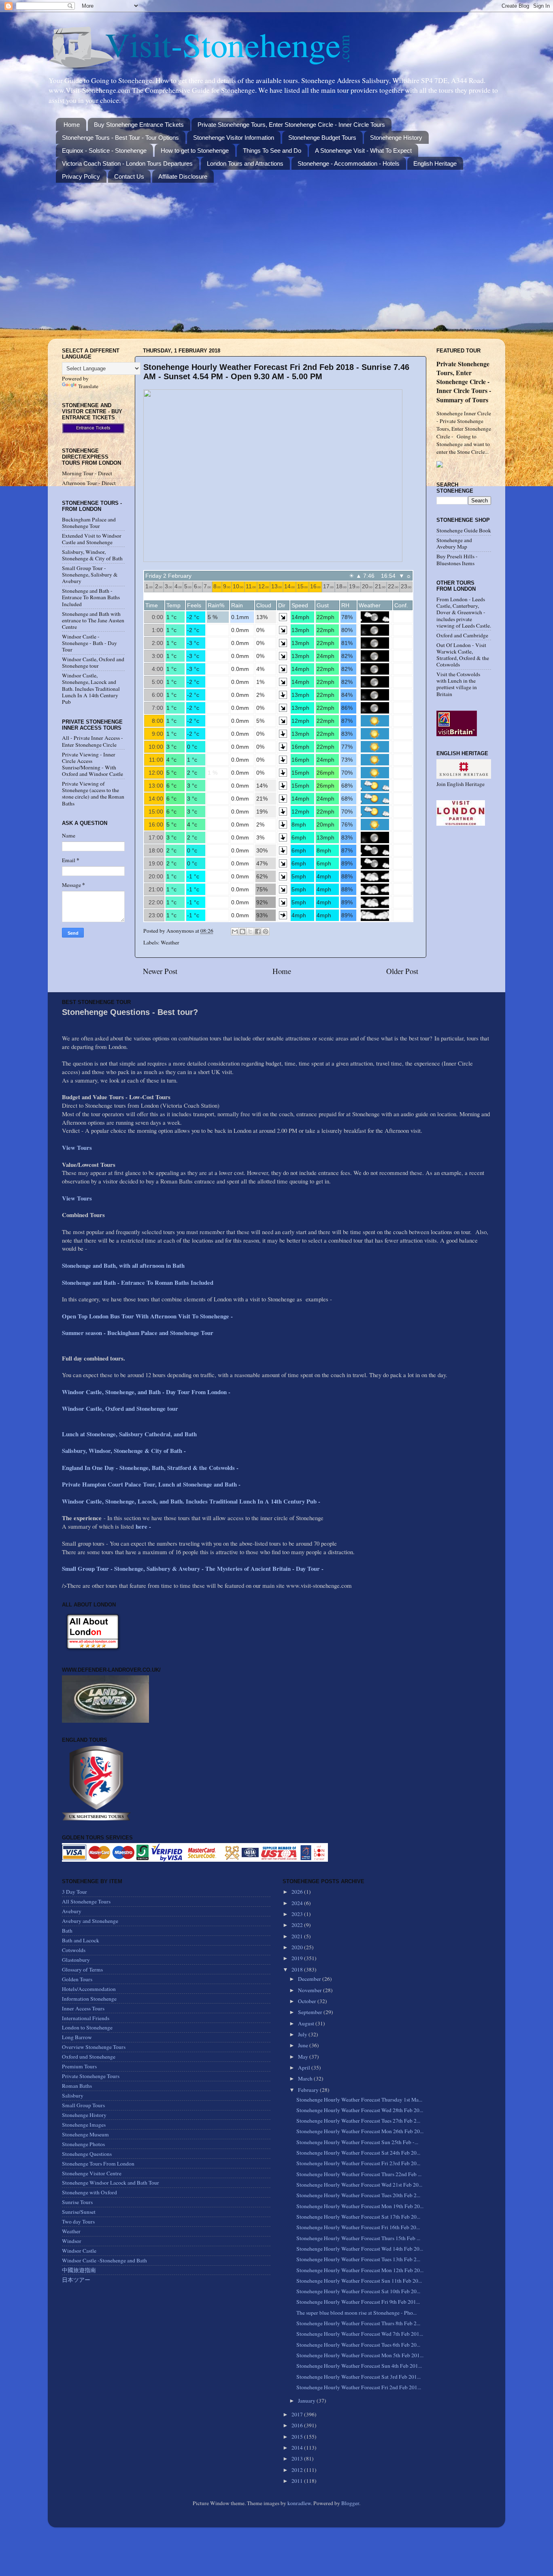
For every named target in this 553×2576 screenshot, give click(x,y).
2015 (298, 2437)
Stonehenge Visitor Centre (92, 2173)
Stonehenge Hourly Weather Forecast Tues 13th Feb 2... (358, 2259)
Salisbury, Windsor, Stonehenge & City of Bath (92, 555)
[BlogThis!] (242, 931)
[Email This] (235, 931)
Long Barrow (77, 2037)
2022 (298, 1925)
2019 (298, 1958)
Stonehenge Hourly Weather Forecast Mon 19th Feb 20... (360, 2206)
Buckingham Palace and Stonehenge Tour (89, 523)
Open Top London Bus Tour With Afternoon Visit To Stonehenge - (147, 1316)
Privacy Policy (81, 176)
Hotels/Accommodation (89, 1989)
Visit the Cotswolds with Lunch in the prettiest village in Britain (458, 684)
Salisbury (73, 2095)
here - (143, 1526)
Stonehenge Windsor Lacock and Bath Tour (111, 2183)
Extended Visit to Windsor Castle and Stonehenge (92, 539)
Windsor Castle (79, 2251)
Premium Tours (79, 2066)
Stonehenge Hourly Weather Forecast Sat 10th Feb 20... (358, 2291)
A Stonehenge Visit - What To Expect (363, 151)
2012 (298, 2470)
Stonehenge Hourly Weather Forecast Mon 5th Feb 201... (360, 2355)
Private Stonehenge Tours (91, 2076)
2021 (298, 1936)
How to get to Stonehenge (195, 151)
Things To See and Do (272, 151)
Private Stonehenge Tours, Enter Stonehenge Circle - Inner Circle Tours (291, 125)
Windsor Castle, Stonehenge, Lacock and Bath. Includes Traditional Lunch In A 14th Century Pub (91, 689)
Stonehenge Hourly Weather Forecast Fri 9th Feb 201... (358, 2302)
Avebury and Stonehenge (90, 1921)
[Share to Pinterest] (266, 931)
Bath (67, 1931)
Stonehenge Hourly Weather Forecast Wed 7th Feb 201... (360, 2334)
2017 (298, 2414)
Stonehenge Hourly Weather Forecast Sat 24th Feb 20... (358, 2153)
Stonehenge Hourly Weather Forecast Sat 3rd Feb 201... (358, 2377)
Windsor (72, 2241)
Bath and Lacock (81, 1940)
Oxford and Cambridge (462, 635)
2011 (298, 2481)
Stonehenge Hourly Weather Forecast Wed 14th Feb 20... (360, 2249)
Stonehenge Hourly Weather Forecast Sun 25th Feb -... (357, 2142)
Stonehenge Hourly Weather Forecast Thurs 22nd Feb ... (359, 2174)
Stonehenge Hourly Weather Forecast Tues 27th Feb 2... (358, 2121)
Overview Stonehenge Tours (94, 2047)
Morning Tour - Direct (87, 473)
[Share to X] (250, 931)
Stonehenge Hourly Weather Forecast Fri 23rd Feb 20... (358, 2163)
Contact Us (129, 176)
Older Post (402, 971)
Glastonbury (76, 1960)
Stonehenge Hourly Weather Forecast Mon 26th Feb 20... (360, 2131)
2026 (298, 1892)
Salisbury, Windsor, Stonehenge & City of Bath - (125, 1450)
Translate (88, 386)
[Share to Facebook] (258, 931)
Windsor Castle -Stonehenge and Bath (104, 2260)
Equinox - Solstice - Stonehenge (104, 151)
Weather (170, 942)
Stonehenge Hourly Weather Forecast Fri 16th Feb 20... (358, 2227)
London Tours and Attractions (245, 163)
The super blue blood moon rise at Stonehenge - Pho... (356, 2313)
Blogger (350, 2503)
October (308, 2001)
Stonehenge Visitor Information (234, 138)
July (303, 2034)
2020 (298, 1947)
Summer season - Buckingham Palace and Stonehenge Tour (138, 1333)
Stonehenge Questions (87, 2154)
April (305, 2068)
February (309, 2090)
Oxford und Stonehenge (89, 2057)
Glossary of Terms (82, 1969)
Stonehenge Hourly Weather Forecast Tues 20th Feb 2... (358, 2195)
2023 (298, 1914)
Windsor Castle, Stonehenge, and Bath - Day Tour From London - (147, 1392)
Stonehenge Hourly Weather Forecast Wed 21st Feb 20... (359, 2185)
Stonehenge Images (84, 2125)
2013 (298, 2459)
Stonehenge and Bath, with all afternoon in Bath (123, 1265)
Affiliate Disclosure (183, 176)
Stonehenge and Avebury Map (454, 543)
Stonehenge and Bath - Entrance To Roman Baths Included (91, 597)
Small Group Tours (83, 2105)
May (304, 2057)
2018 (298, 1969)
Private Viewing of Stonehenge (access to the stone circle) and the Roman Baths (93, 794)
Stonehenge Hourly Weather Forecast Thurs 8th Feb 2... (358, 2323)
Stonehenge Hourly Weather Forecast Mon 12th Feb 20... (360, 2270)
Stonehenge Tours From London (98, 2164)
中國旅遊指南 (79, 2270)
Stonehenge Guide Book (464, 530)
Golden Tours (77, 1979)
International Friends (86, 2018)
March (306, 2078)
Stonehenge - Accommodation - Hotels (349, 163)
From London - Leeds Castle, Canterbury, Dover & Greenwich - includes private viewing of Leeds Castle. (464, 612)
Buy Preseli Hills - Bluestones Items (457, 560)
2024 (298, 1903)
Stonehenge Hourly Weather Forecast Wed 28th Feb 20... (360, 2110)
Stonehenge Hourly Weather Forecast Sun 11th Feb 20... (359, 2281)
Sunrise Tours (77, 2202)
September (311, 2012)
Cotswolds (74, 1950)
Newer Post (160, 971)
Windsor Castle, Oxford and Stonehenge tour (93, 662)
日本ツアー (76, 2280)
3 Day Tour (74, 1892)
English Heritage (435, 163)
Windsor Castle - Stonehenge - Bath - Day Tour (89, 643)
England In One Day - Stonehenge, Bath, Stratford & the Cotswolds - (151, 1467)
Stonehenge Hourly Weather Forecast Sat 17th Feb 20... (358, 2217)
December (310, 1979)
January (307, 2401)
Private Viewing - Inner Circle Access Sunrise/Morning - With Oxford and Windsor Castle (93, 764)
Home (72, 125)
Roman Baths (77, 2086)
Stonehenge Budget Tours (322, 138)
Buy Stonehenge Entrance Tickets (139, 125)
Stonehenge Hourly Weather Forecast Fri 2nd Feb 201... (359, 2387)
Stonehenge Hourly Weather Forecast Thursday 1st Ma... (359, 2100)
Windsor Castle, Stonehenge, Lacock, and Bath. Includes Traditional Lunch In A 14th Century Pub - (192, 1501)
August (307, 2023)
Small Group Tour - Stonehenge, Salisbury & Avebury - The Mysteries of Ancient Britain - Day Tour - (193, 1568)
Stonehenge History (396, 138)
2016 (298, 2425)
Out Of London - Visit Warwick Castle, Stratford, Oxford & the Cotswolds (463, 655)
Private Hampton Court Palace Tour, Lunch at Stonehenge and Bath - (151, 1484)
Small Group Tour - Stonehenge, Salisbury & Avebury (90, 575)
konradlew (299, 2503)
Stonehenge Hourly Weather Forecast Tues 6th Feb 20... (358, 2345)
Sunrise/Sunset (79, 2212)
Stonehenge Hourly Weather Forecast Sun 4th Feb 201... (359, 2366)
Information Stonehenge (89, 1999)
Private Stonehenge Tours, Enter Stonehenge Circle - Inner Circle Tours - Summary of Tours (464, 381)
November (311, 1990)
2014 (298, 2448)
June (304, 2045)
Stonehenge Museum (85, 2134)
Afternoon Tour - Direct (89, 483)
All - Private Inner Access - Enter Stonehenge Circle (93, 741)
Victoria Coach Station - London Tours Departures (127, 163)
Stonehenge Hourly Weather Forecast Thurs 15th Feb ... (358, 2238)
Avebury (72, 1911)
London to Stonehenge (87, 2027)
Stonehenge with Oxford (89, 2192)
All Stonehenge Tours (86, 1901)
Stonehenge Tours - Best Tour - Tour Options (120, 138)
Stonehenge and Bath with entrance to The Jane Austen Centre (93, 620)
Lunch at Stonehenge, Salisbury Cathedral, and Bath (129, 1434)
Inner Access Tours (83, 2008)
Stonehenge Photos (83, 2144)
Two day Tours (78, 2221)
